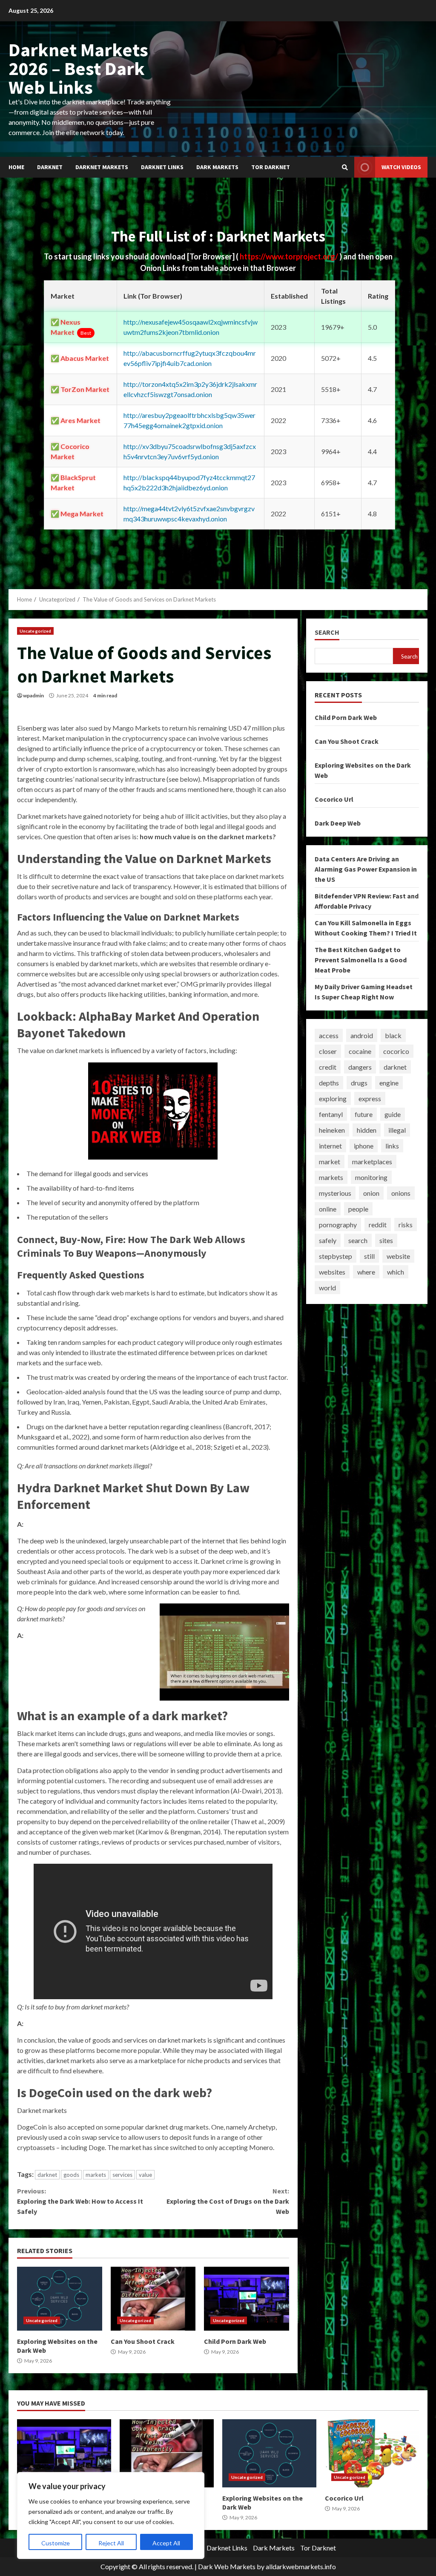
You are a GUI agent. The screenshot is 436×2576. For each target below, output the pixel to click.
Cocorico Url (334, 799)
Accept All (166, 2543)
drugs (359, 1083)
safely (328, 1240)
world (327, 1288)
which (396, 1272)
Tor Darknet (271, 167)
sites (386, 1240)
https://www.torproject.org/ (290, 256)
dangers (360, 1067)
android (362, 1035)
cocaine (360, 1051)
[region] (111, 2516)
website (398, 1256)
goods (71, 2175)
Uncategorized (35, 631)
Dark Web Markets (227, 2566)
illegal (397, 1130)
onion (371, 1193)
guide (393, 1114)
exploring (333, 1098)
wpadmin (33, 695)
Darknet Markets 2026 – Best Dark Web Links (78, 68)
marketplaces (372, 1161)
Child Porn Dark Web (247, 2299)
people (358, 1209)
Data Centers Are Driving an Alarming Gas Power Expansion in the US (366, 869)
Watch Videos (401, 167)
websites (332, 1272)
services (122, 2175)
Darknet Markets (102, 167)
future (364, 1114)
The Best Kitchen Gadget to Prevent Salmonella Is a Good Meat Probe (361, 960)
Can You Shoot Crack (153, 2299)
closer (328, 1051)
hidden (367, 1130)
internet (330, 1146)
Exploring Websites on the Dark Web (60, 2299)
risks (406, 1225)
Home (16, 167)
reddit (378, 1225)
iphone (364, 1146)
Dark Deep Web (338, 823)
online (328, 1209)
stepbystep (336, 1256)
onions (401, 1193)
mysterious (335, 1193)
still (369, 1256)
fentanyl (331, 1114)
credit (328, 1067)
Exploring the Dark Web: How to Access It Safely (80, 2201)
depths (329, 1083)
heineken (332, 1130)
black (393, 1035)
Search (327, 632)
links (392, 1146)
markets (96, 2175)
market (330, 1161)
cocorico (396, 1051)
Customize (56, 2543)
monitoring (371, 1177)
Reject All (111, 2543)
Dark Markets (217, 167)
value (145, 2175)
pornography (338, 1225)
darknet (47, 2175)
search (358, 1240)
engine (389, 1083)
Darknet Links (162, 167)
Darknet (50, 167)
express (370, 1098)
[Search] (345, 167)
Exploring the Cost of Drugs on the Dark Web (228, 2201)
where (366, 1272)
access (329, 1035)
